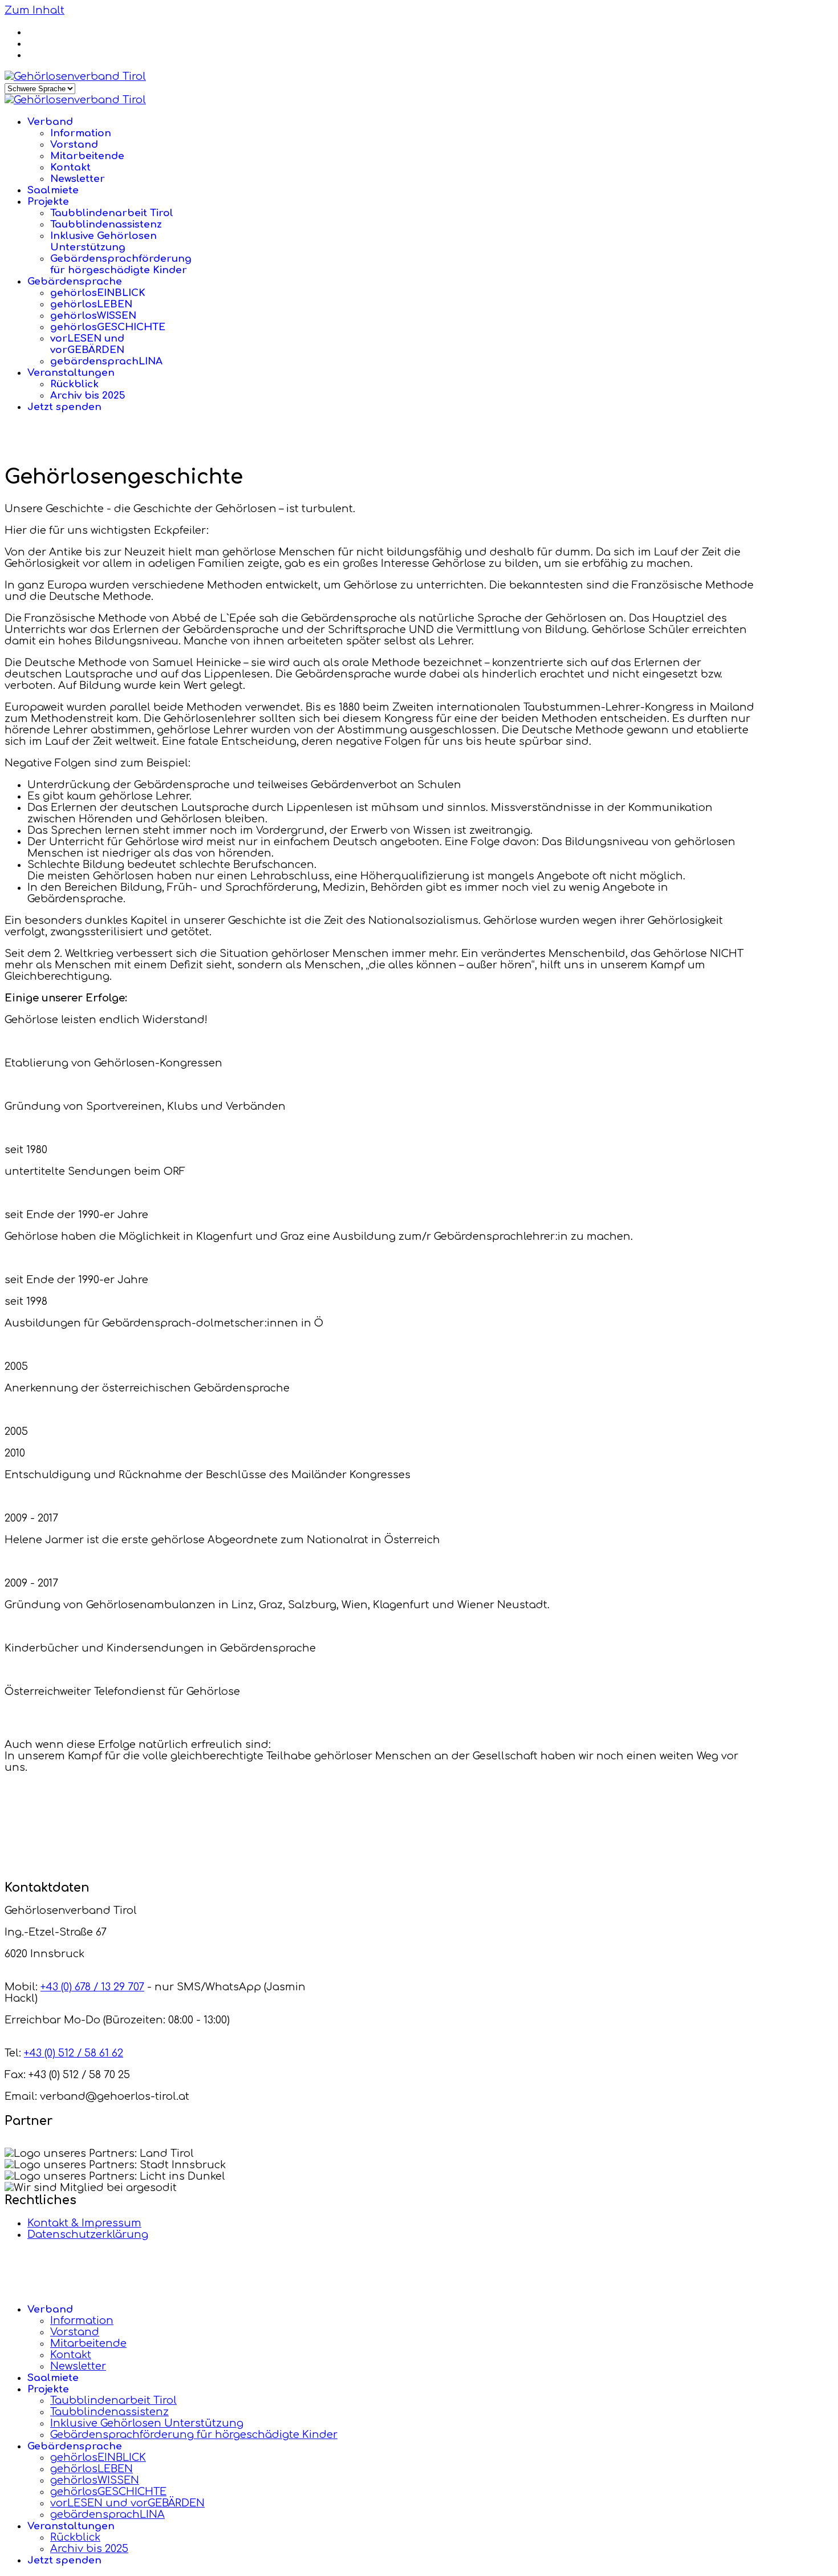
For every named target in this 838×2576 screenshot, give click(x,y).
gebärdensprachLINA (106, 361)
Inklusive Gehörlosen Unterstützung (103, 242)
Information (81, 133)
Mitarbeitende (87, 156)
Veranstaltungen (71, 373)
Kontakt (70, 167)
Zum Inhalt (34, 10)
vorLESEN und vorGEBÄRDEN (87, 344)
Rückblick (74, 384)
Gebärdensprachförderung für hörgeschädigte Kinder (121, 264)
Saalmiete (53, 190)
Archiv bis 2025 (88, 395)
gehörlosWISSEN (93, 316)
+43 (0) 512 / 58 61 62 (74, 2053)
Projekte (48, 202)
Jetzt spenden (64, 407)
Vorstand (74, 145)
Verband (50, 122)
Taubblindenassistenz (106, 224)
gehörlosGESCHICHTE (108, 327)
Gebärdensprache (75, 281)
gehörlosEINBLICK (98, 293)
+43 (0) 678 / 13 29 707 (92, 1987)
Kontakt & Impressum (84, 2223)
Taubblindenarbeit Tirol (112, 213)
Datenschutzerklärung (88, 2234)
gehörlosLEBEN (91, 304)
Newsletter (78, 179)
